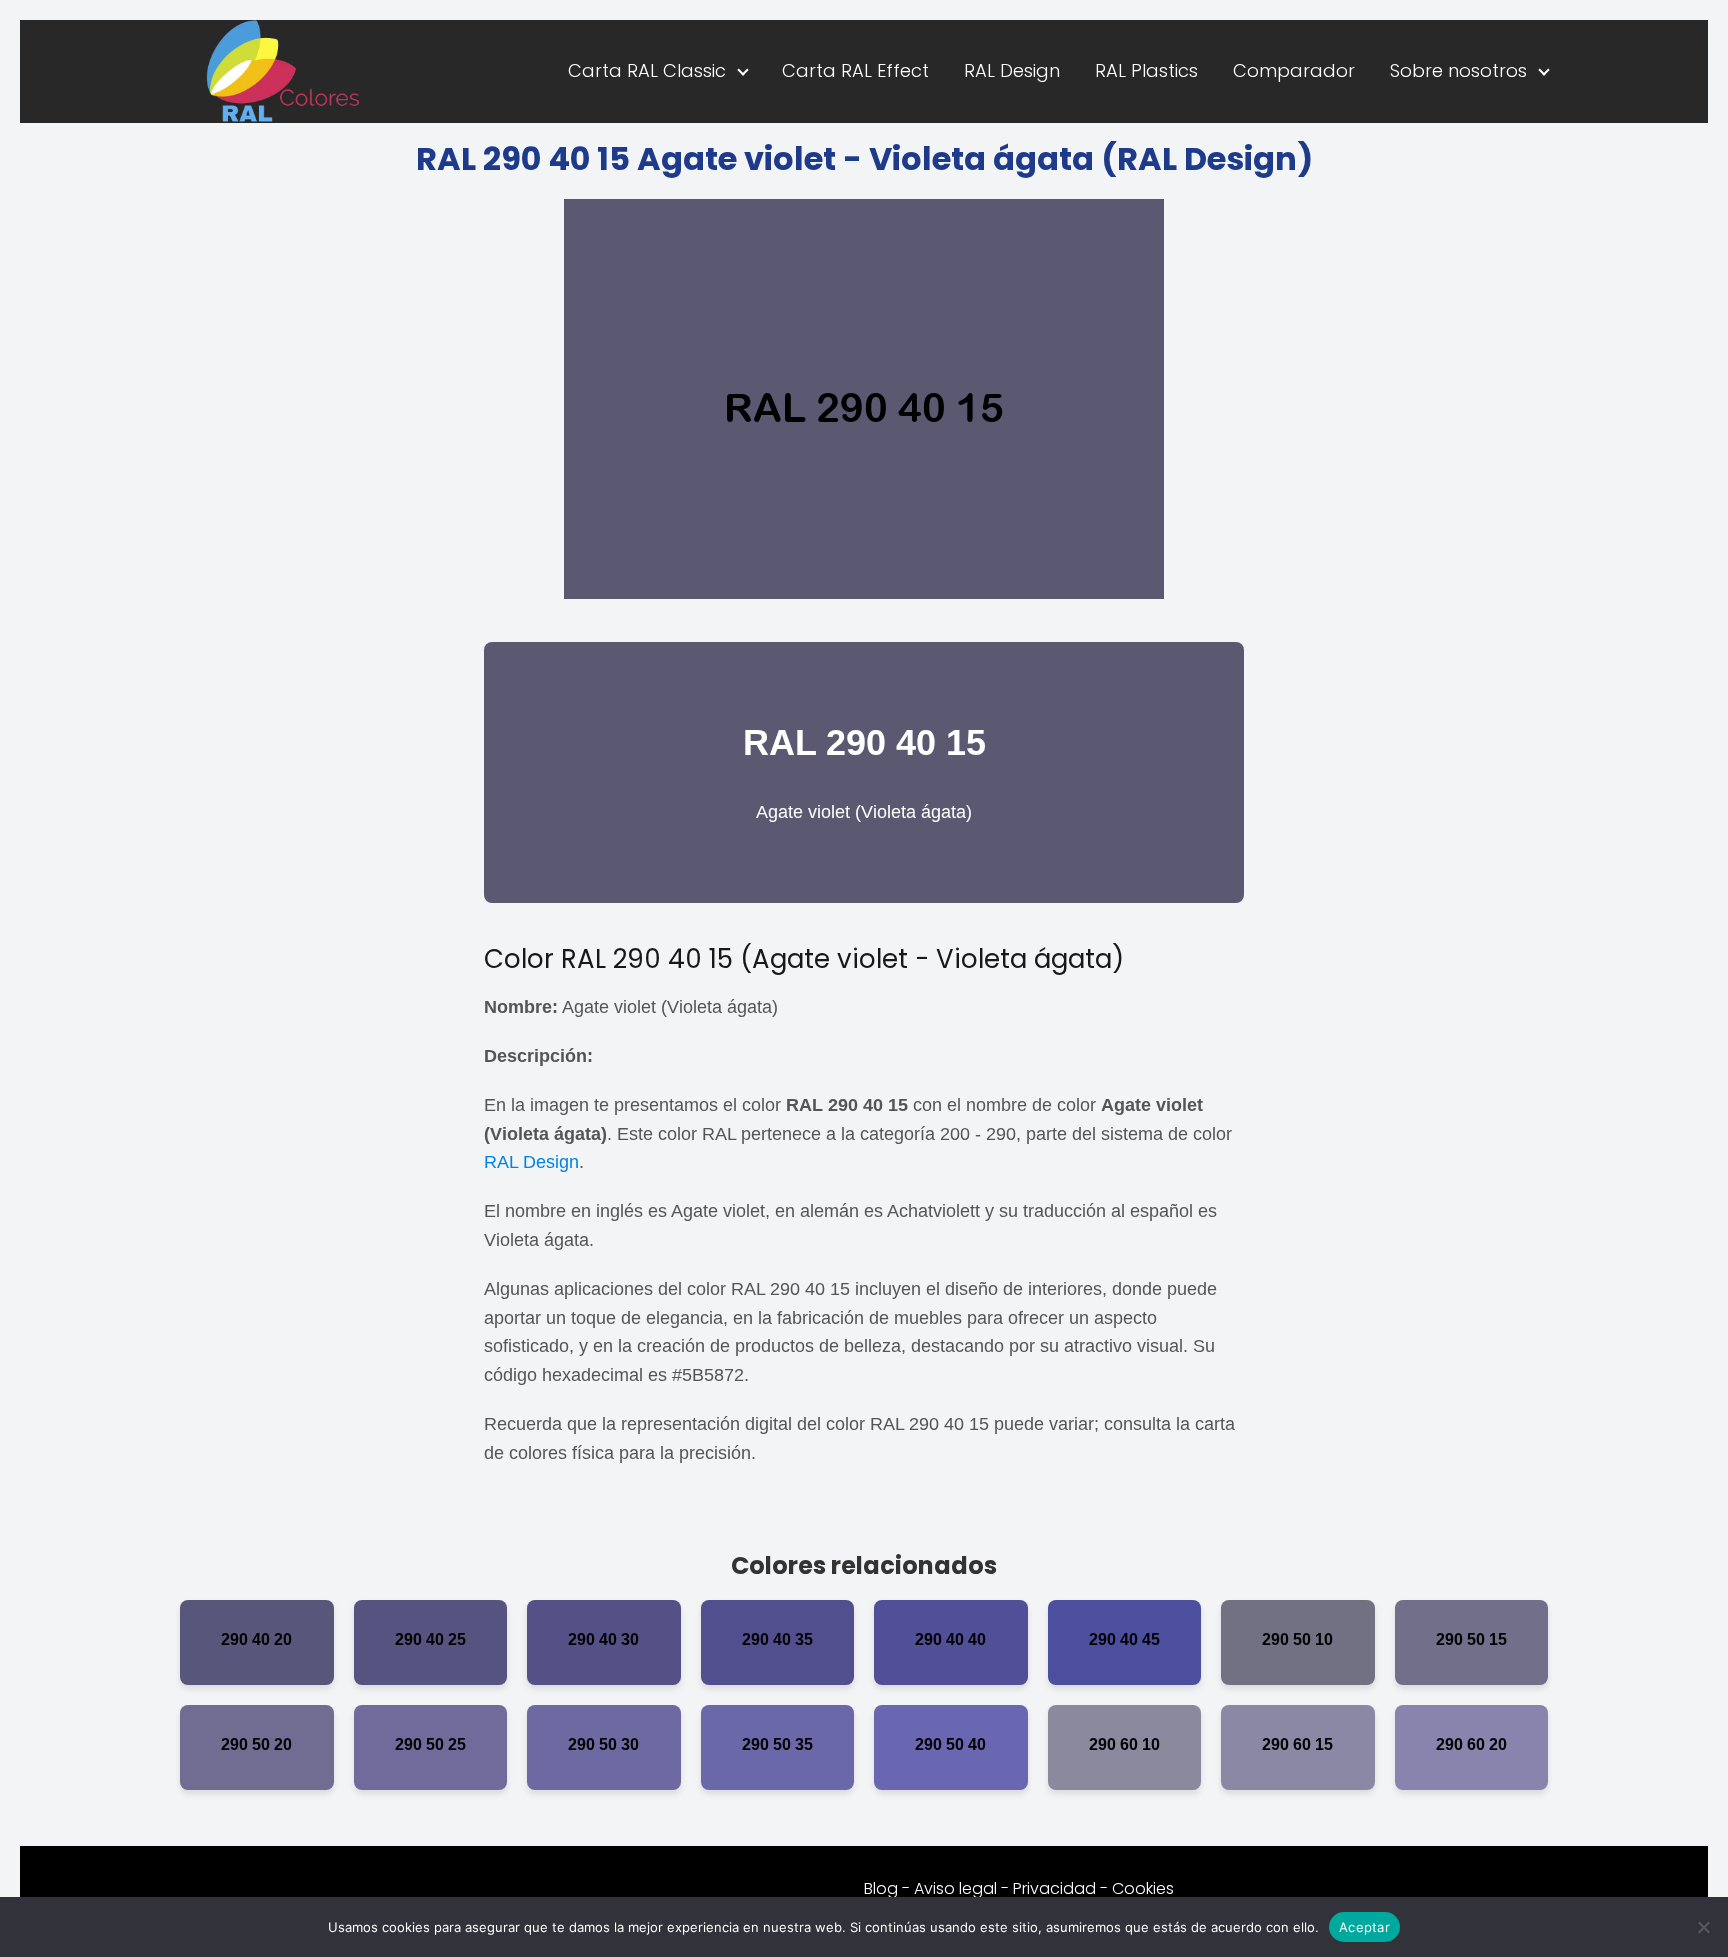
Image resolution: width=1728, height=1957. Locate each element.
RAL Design (1012, 70)
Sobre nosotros (1458, 70)
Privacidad (1054, 1888)
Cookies (1143, 1888)
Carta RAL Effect (855, 70)
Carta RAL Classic (647, 70)
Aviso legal (955, 1888)
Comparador (1294, 70)
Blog (881, 1888)
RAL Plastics (1146, 70)
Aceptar (1364, 1926)
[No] (1703, 1927)
